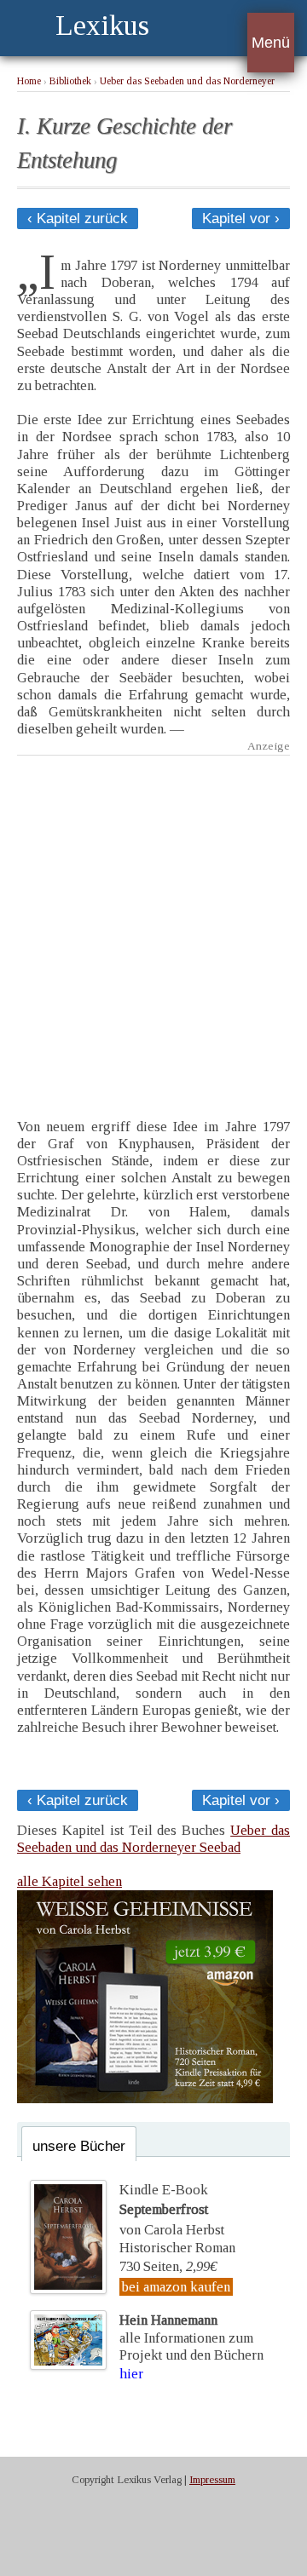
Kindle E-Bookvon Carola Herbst (172, 2210)
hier (131, 2374)
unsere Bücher (79, 2146)
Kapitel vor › (241, 218)
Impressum (212, 2480)
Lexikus (102, 25)
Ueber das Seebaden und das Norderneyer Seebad (153, 1839)
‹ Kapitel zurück (78, 218)
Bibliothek (70, 81)
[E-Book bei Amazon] (145, 2099)
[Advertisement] (153, 924)
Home (29, 81)
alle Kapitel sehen (70, 1881)
